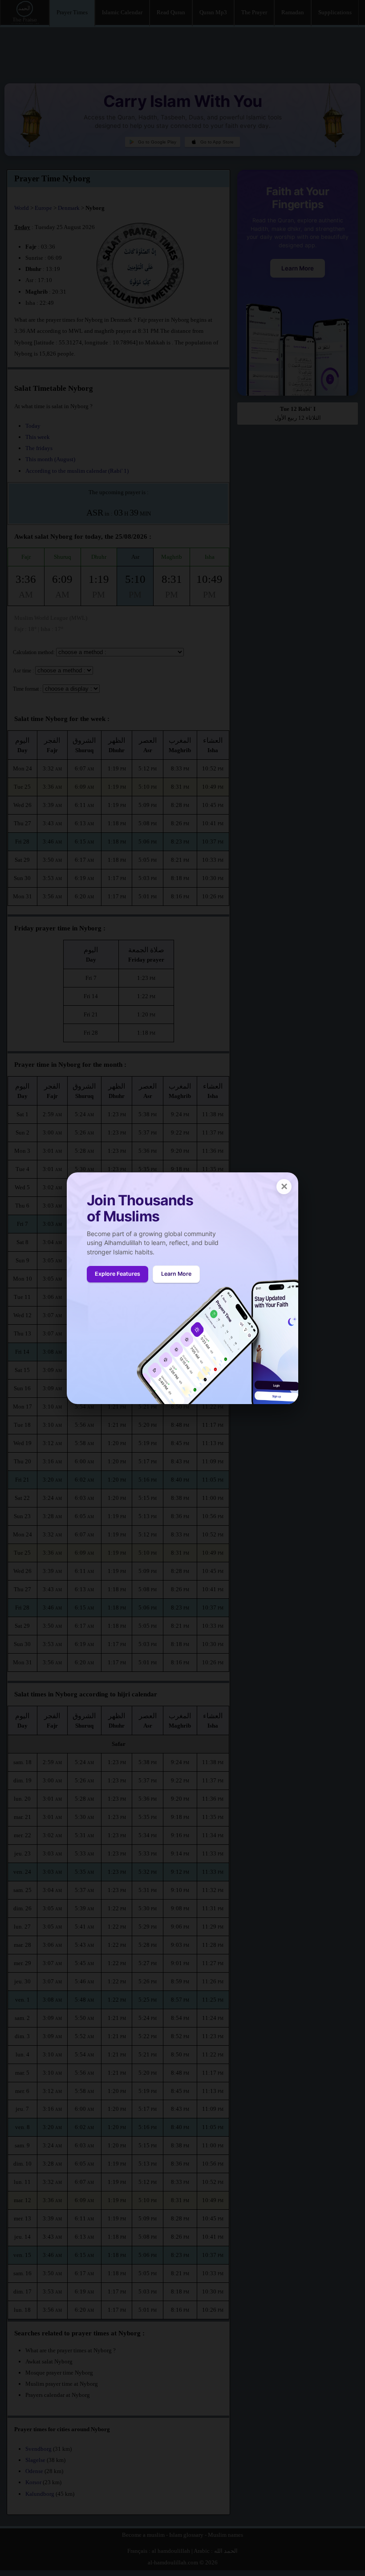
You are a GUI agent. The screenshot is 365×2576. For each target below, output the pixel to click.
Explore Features (118, 1274)
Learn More (176, 1274)
